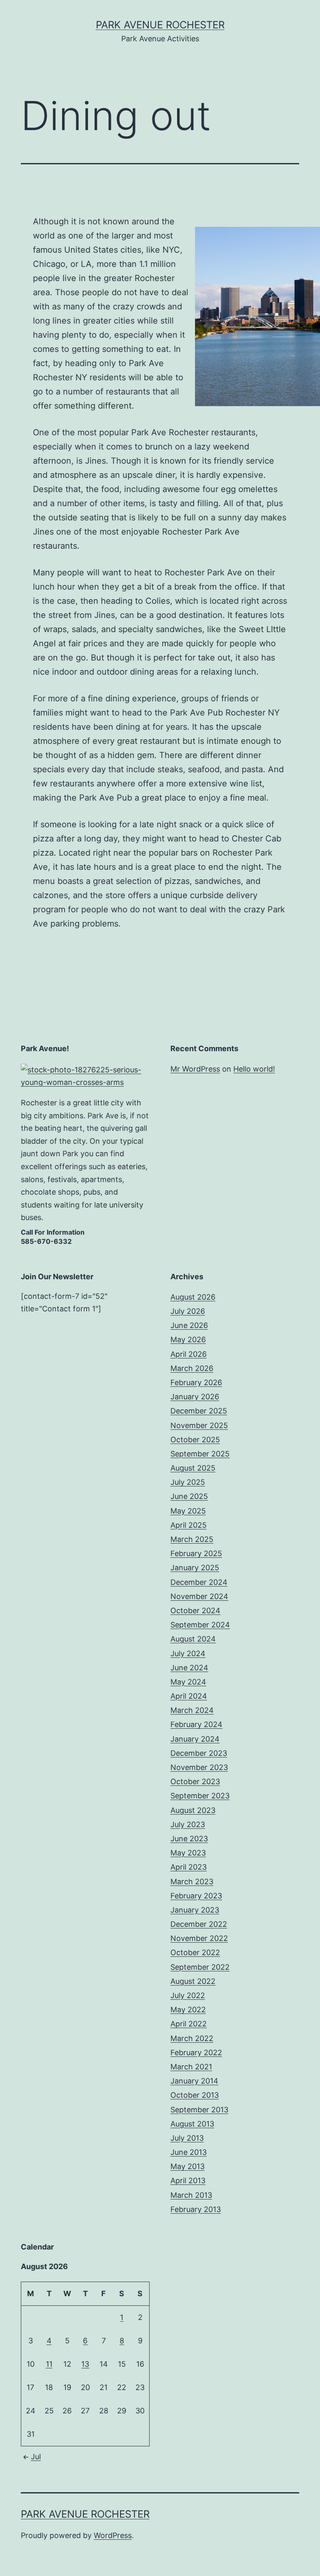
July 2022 (188, 1995)
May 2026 (188, 1339)
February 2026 (196, 1382)
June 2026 (189, 1325)
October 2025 (195, 1440)
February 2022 (196, 2053)
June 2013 (189, 2152)
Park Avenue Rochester (160, 25)
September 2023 (200, 1796)
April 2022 (189, 2024)
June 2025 (189, 1496)
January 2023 (195, 1910)
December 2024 (199, 1582)
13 (85, 2364)
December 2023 (199, 1753)
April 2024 (189, 1696)
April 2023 (189, 1867)
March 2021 (191, 2067)
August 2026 (193, 1297)
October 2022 (195, 1952)
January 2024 (195, 1739)
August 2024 (193, 1639)
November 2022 (199, 1938)
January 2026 (195, 1397)
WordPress (113, 2535)
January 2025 (195, 1568)
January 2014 (194, 2081)
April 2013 (188, 2181)
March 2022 (192, 2038)
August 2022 (193, 1981)
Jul (36, 2457)
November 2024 (199, 1596)
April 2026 (189, 1354)
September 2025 (200, 1454)
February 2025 (196, 1553)
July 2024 (188, 1653)
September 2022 (200, 1967)
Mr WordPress (195, 1069)
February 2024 (196, 1724)
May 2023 (188, 1853)
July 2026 (188, 1311)
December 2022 (199, 1924)
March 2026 (192, 1368)
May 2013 (187, 2166)
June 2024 (189, 1668)
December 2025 (199, 1411)
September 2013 (199, 2110)
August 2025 (193, 1468)
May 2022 (188, 2010)
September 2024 (200, 1625)
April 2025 (189, 1525)
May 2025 (188, 1511)
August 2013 (192, 2124)
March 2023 (192, 1882)
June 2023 (189, 1839)
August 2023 (193, 1810)
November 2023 (199, 1767)
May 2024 (188, 1682)
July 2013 (187, 2138)
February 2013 (196, 2209)
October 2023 (195, 1781)
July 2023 (188, 1824)
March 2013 (191, 2195)
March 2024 (192, 1710)
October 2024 (195, 1611)
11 (49, 2364)
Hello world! (254, 1069)
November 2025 (199, 1425)
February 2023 (196, 1896)
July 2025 (188, 1482)
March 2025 (192, 1539)
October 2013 (195, 2095)
